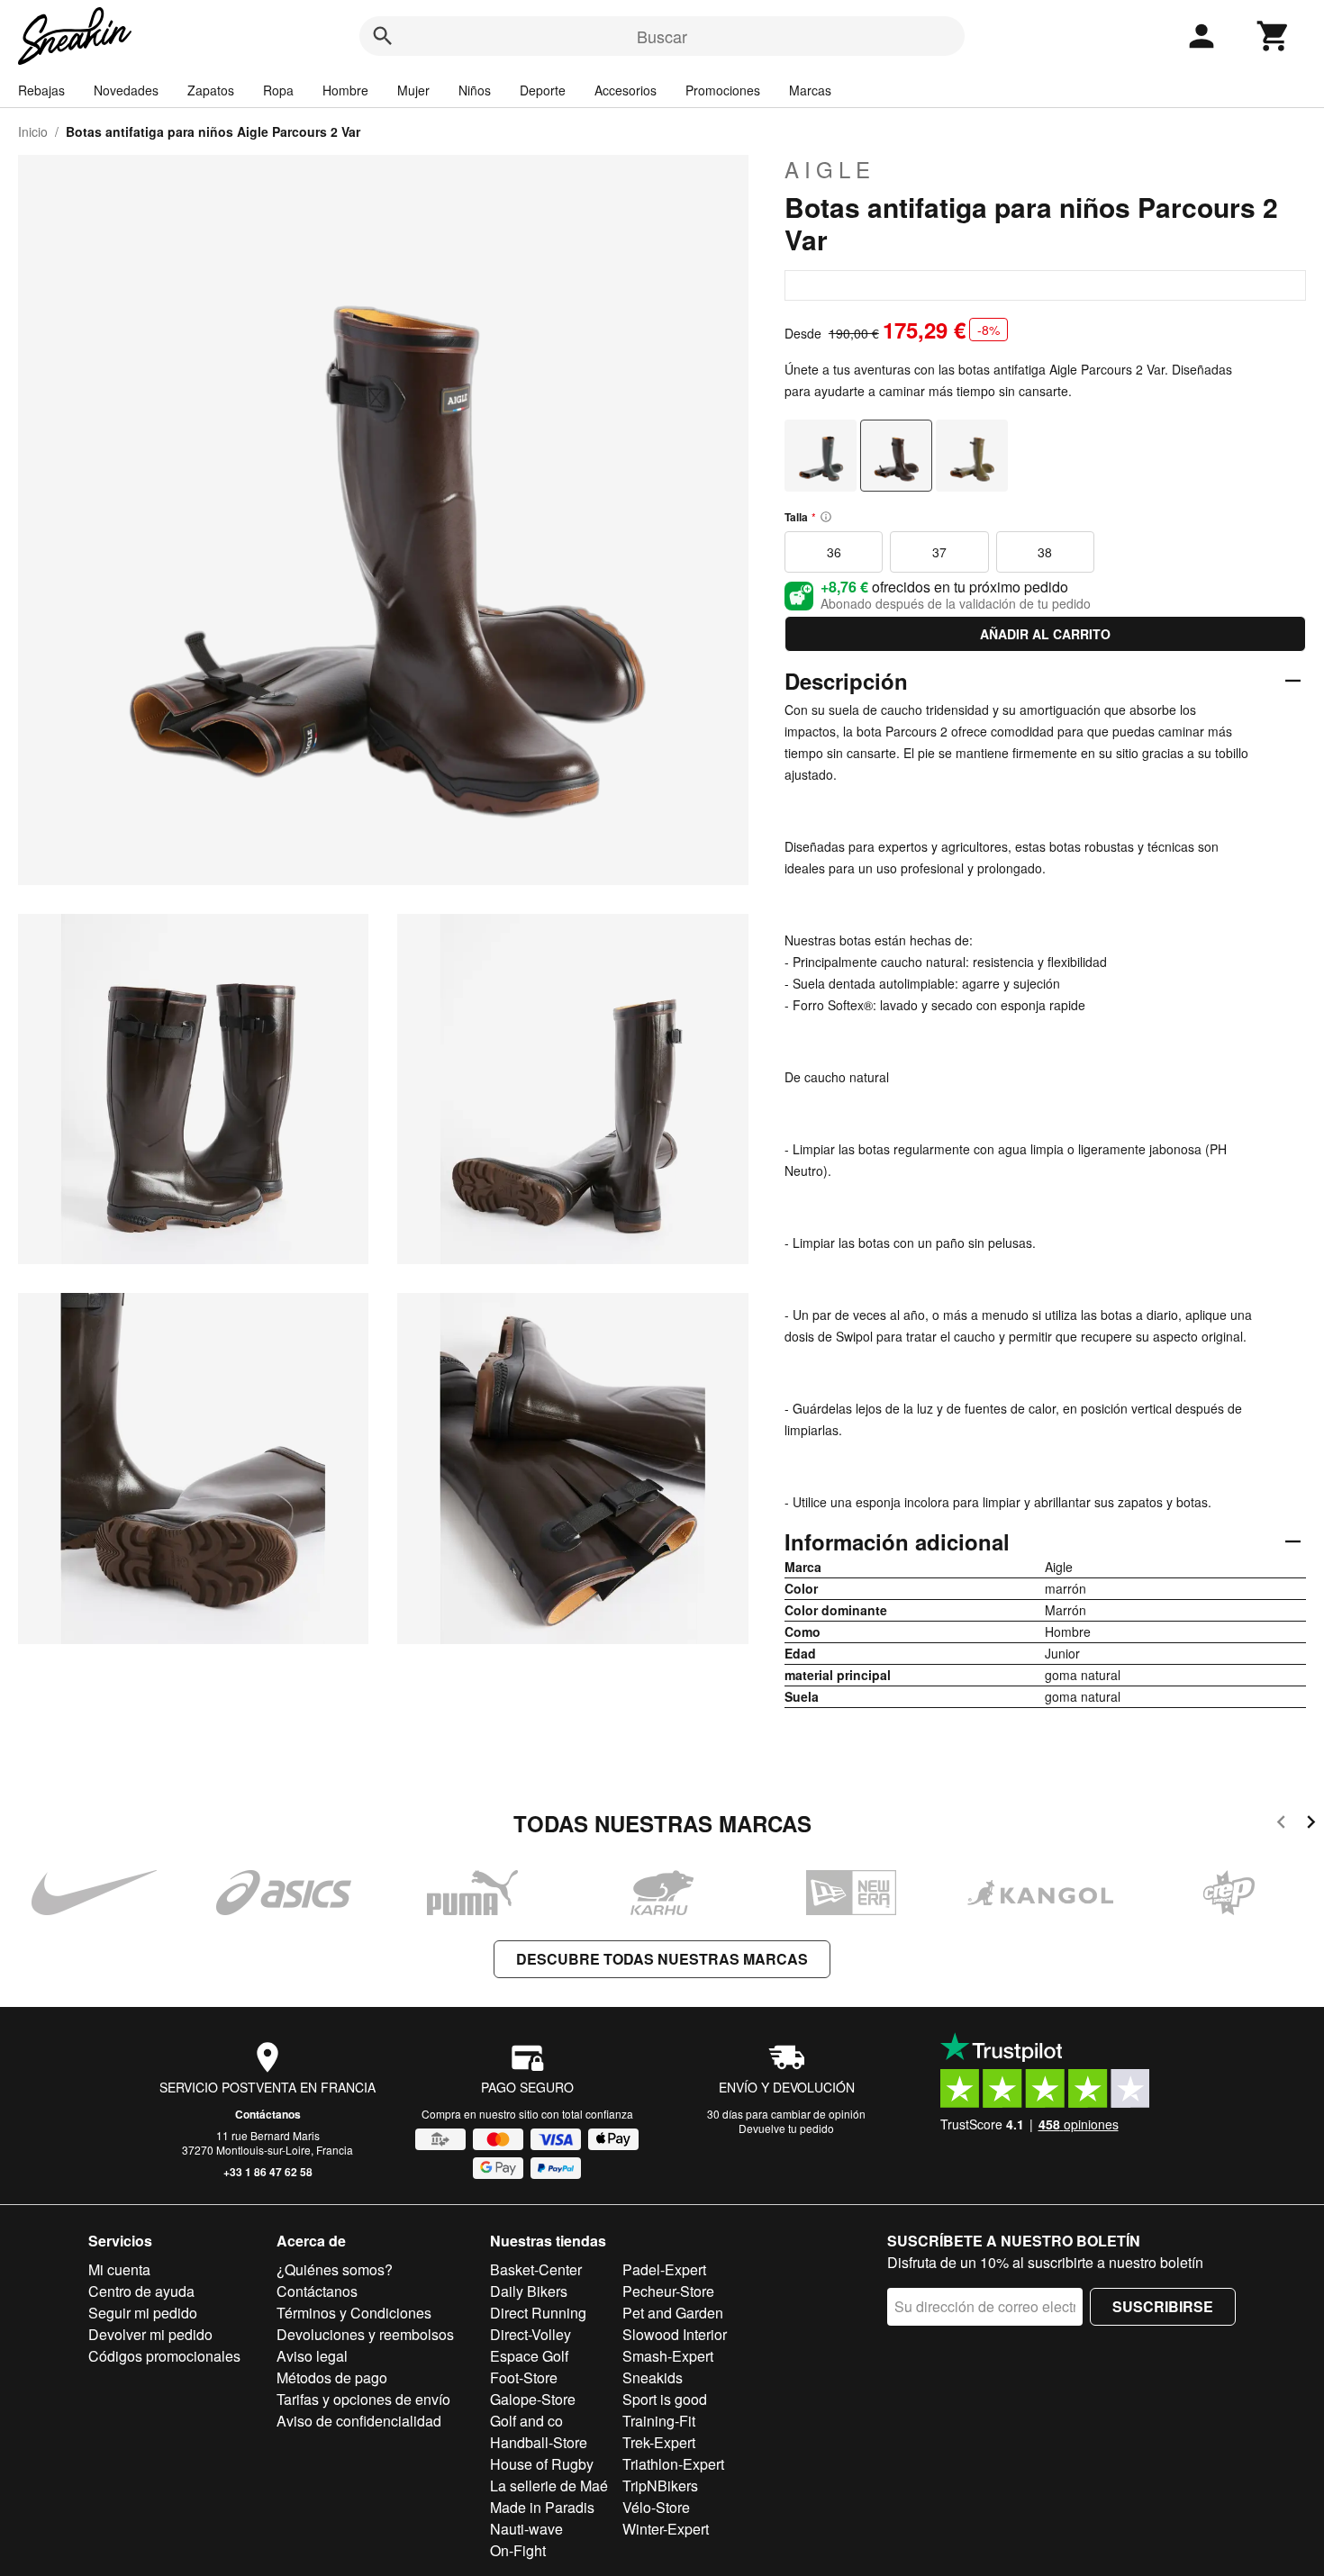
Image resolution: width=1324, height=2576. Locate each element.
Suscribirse (1163, 2306)
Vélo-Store (656, 2507)
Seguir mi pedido (143, 2313)
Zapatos (211, 90)
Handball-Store (539, 2442)
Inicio (33, 131)
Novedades (126, 90)
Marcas (810, 90)
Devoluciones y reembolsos (365, 2334)
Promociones (723, 90)
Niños (475, 90)
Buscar (662, 36)
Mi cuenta (119, 2269)
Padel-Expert (664, 2269)
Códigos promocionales (164, 2356)
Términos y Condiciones (354, 2313)
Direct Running (538, 2313)
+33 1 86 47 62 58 (268, 2172)
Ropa (278, 90)
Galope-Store (533, 2399)
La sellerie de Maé (549, 2486)
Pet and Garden (673, 2313)
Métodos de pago (332, 2377)
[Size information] (826, 517)
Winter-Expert (666, 2529)
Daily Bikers (529, 2291)
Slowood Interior (675, 2334)
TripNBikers (660, 2486)
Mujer (413, 90)
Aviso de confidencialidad (359, 2421)
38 (1045, 552)
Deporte (543, 90)
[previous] (1281, 1825)
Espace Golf (529, 2356)
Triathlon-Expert (673, 2464)
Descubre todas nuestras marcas (662, 1959)
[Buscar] (383, 36)
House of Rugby (542, 2464)
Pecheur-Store (668, 2291)
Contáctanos (268, 2114)
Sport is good (665, 2399)
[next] (1311, 1825)
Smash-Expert (668, 2356)
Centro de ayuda (141, 2291)
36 (834, 552)
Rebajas (41, 90)
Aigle (830, 169)
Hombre (345, 90)
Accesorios (626, 90)
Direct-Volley (531, 2334)
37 (939, 552)
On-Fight (518, 2550)
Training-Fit (659, 2421)
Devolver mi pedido (150, 2334)
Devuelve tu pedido (786, 2128)
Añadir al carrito (1045, 634)
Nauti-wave (526, 2529)
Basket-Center (536, 2269)
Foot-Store (524, 2377)
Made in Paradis (542, 2507)
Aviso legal (312, 2356)
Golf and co (526, 2421)
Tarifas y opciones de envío (363, 2399)
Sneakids (653, 2377)
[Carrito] (1274, 36)
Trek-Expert (659, 2442)
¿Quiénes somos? (335, 2269)
